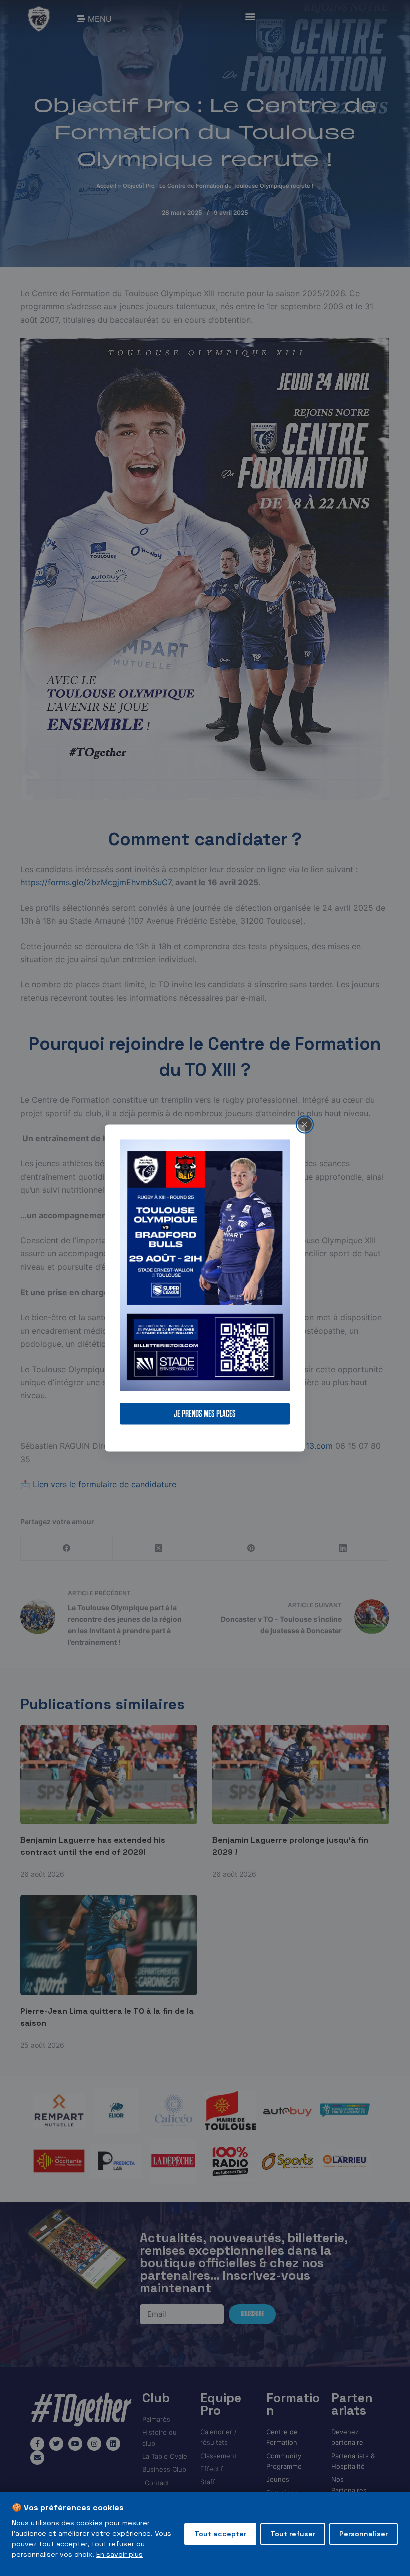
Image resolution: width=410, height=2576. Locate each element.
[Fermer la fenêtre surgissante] (305, 1124)
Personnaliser (364, 2534)
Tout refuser (293, 2534)
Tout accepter (220, 2534)
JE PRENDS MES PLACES (205, 1414)
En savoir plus (120, 2554)
